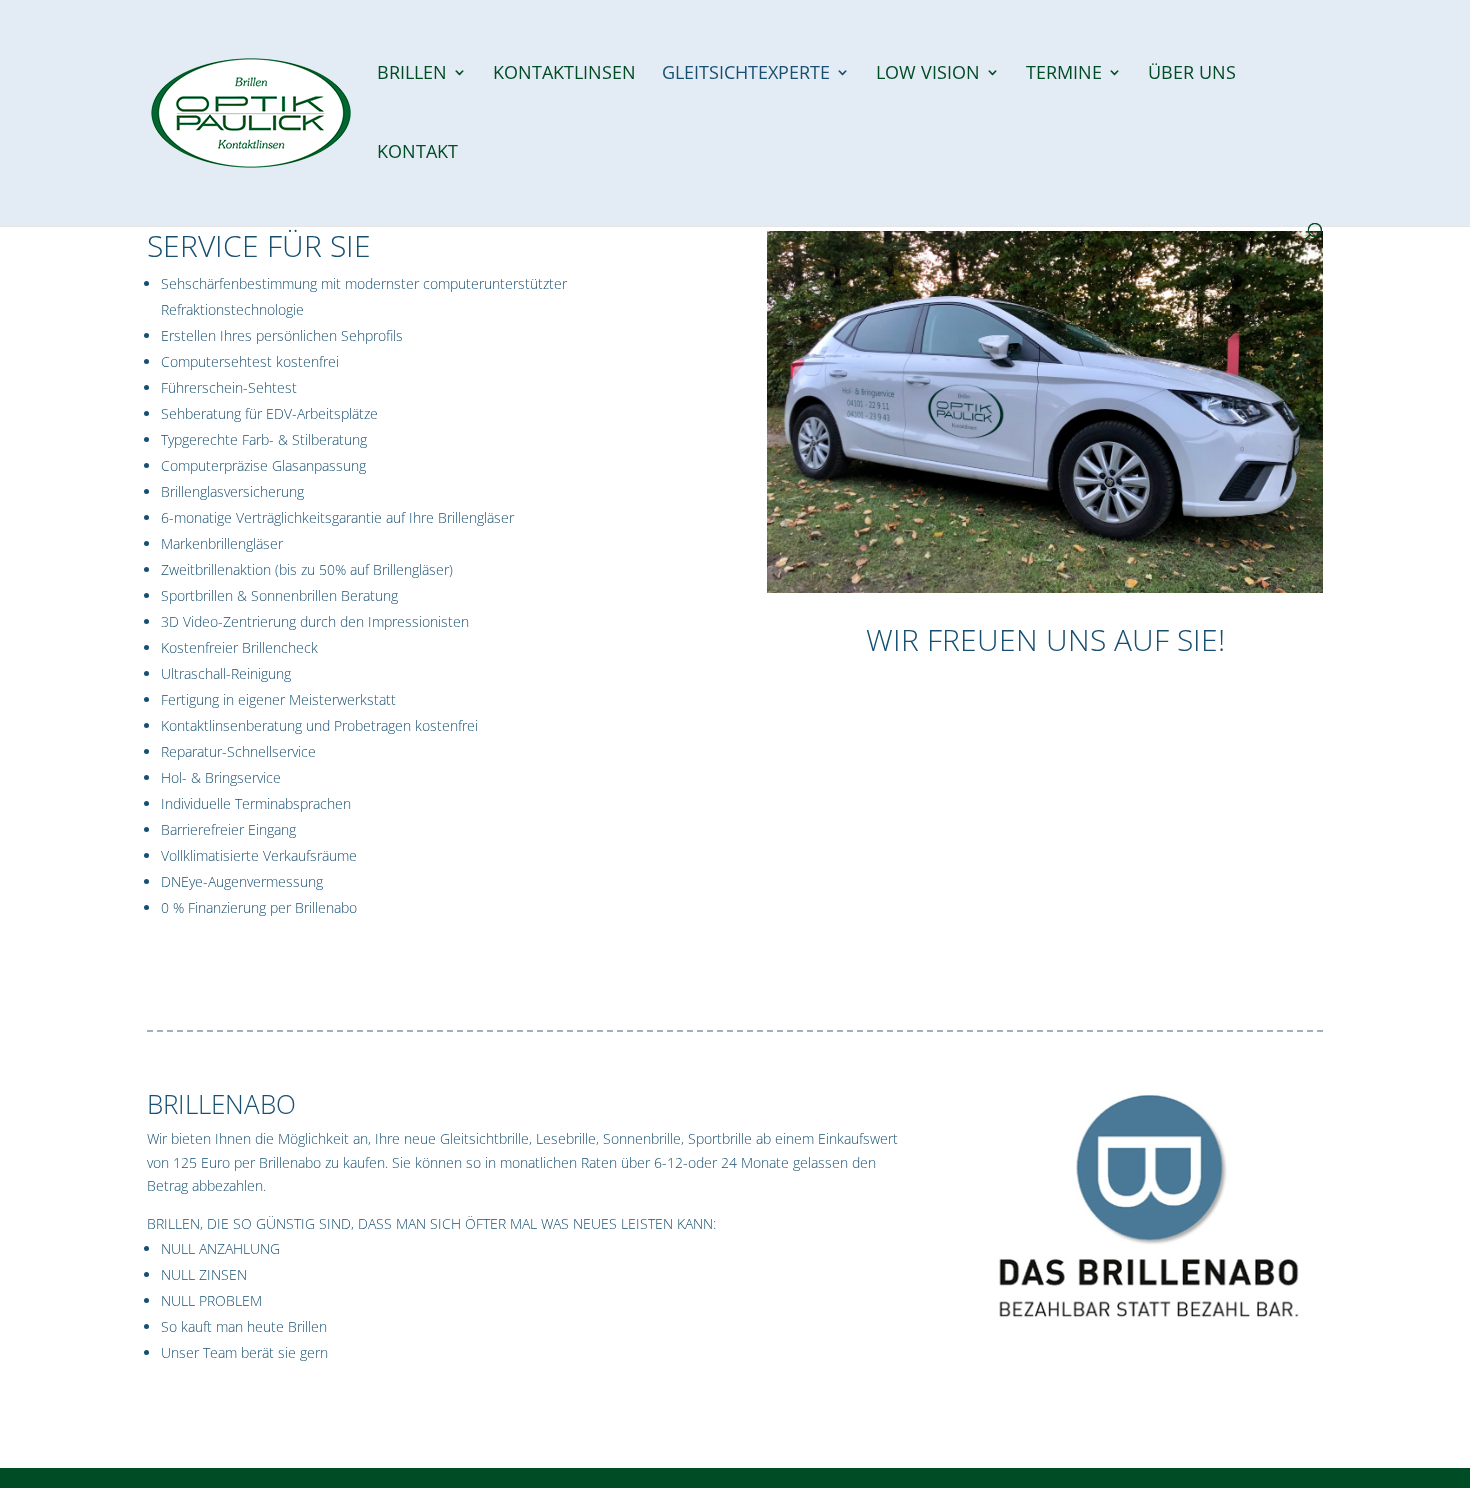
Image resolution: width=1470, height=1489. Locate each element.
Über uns (1192, 74)
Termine (1064, 74)
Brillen (412, 74)
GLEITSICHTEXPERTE (746, 74)
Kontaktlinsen (564, 74)
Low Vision (928, 74)
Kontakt (417, 153)
